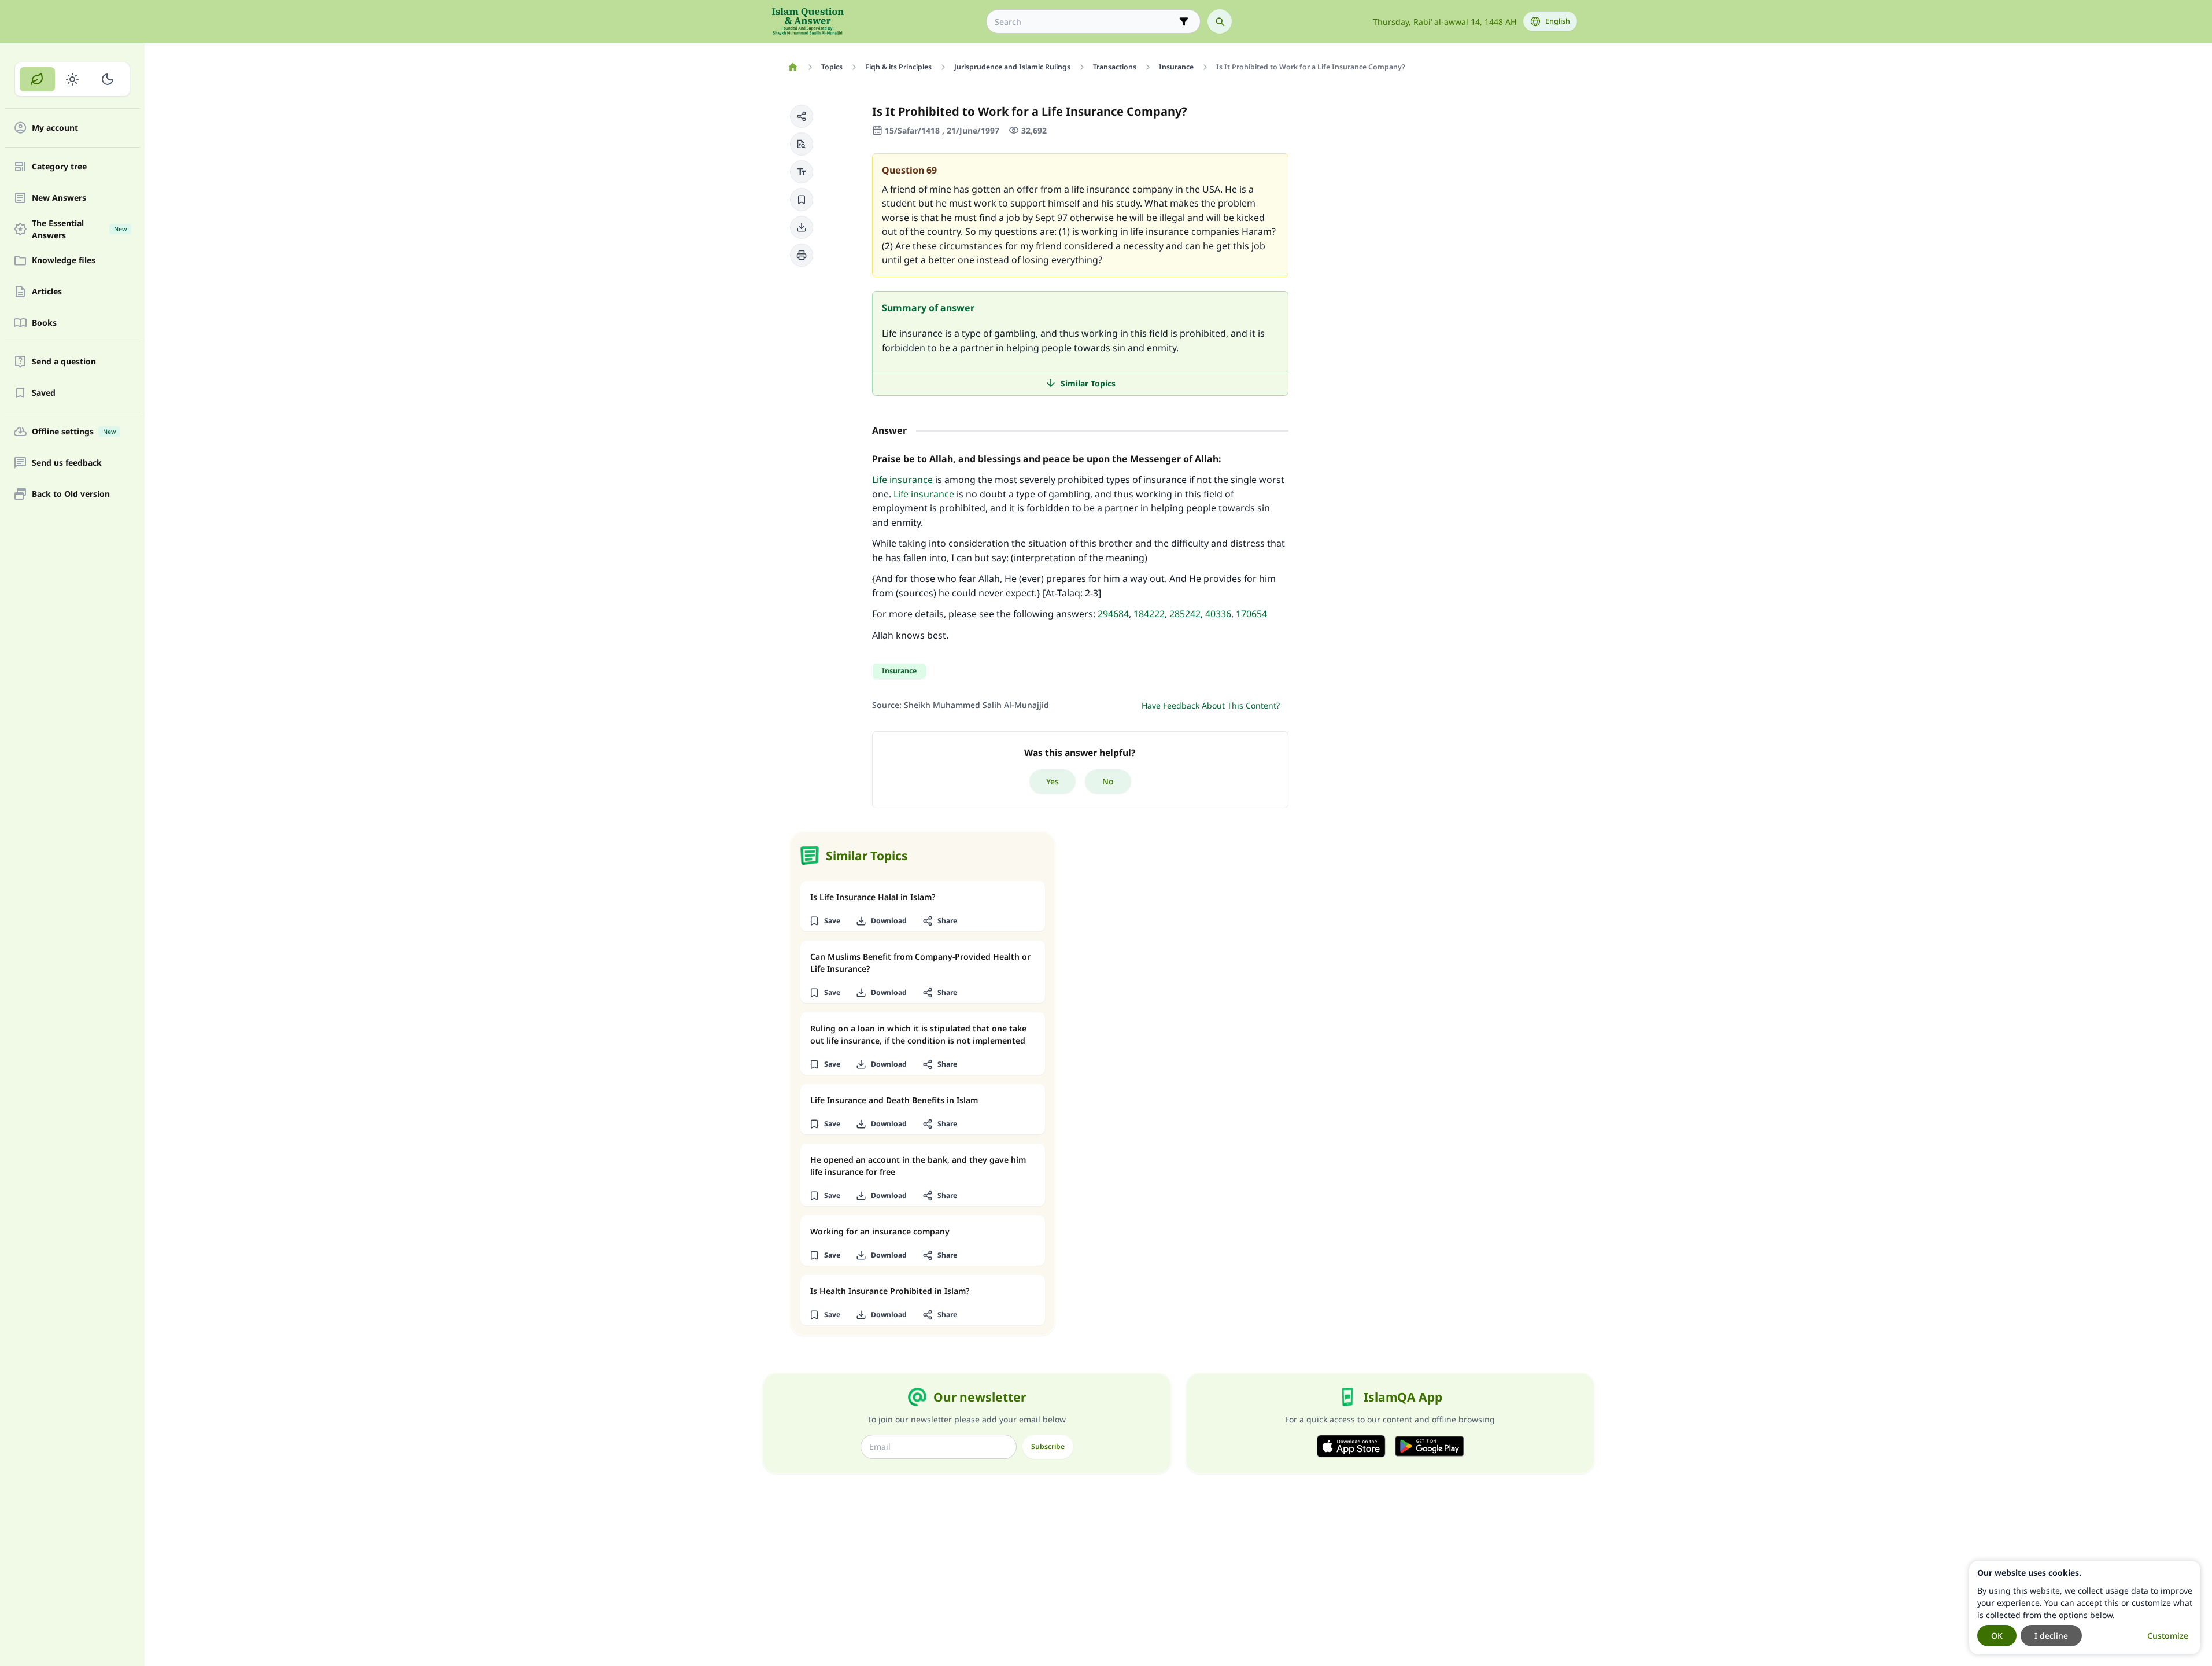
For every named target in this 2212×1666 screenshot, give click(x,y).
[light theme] (73, 79)
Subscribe (1048, 1446)
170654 (1251, 614)
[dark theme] (107, 79)
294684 (1113, 614)
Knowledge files (64, 261)
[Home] (793, 67)
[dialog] (2085, 1608)
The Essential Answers (79, 229)
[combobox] (1085, 22)
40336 (1218, 614)
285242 (1185, 614)
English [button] (1558, 21)
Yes (1053, 781)
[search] (1220, 21)
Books (44, 323)
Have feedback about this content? (1211, 705)
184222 (1149, 614)
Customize (2168, 1636)
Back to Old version (71, 494)
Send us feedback (67, 463)
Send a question (64, 362)
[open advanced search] (1184, 21)
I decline (2051, 1636)
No (1108, 781)
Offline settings (74, 432)
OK (1997, 1636)
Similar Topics (1088, 383)
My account (55, 128)
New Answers (59, 198)
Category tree (59, 167)
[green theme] (37, 79)
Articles (47, 292)
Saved (44, 393)
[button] (802, 116)
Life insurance (902, 480)
